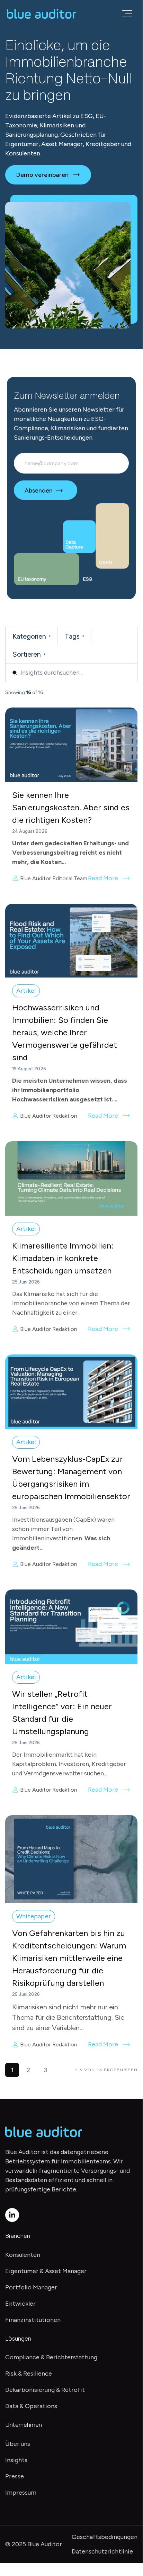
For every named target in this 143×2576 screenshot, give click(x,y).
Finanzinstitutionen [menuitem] (33, 2320)
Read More (103, 878)
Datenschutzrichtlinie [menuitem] (102, 2551)
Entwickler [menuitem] (20, 2304)
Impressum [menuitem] (21, 2493)
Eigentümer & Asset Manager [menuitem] (46, 2271)
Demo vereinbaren (42, 175)
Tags (74, 636)
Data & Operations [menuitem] (31, 2406)
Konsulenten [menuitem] (23, 2255)
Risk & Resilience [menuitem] (29, 2374)
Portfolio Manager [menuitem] (31, 2287)
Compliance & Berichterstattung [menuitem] (51, 2357)
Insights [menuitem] (16, 2460)
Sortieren (29, 654)
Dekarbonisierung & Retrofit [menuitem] (45, 2390)
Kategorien (32, 636)
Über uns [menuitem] (18, 2444)
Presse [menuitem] (15, 2476)
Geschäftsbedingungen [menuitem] (105, 2537)
